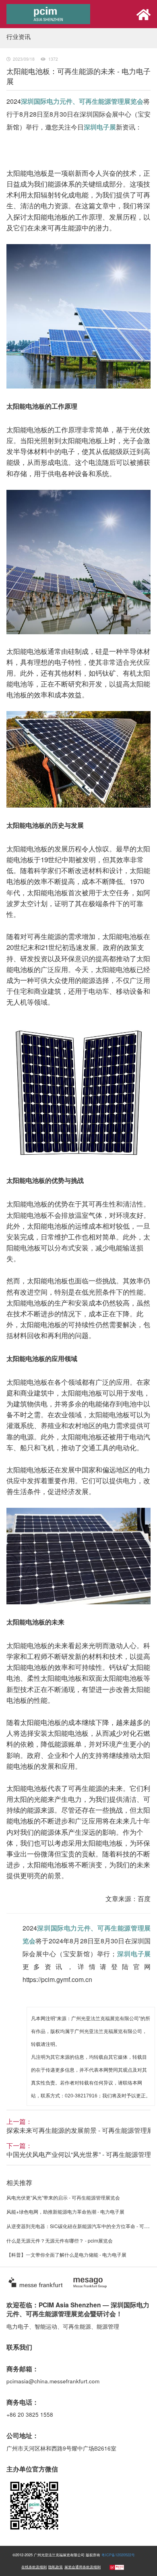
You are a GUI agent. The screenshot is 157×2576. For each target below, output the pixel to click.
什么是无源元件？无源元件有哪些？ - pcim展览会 (60, 2240)
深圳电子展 (100, 127)
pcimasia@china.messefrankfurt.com (53, 2381)
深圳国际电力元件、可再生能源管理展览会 (82, 101)
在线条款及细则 (34, 2567)
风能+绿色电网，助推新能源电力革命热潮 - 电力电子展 (65, 2211)
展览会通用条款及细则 (83, 2567)
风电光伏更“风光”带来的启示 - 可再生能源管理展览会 (63, 2197)
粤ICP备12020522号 (118, 2555)
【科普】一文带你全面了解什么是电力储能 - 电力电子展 (66, 2254)
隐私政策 (56, 2567)
